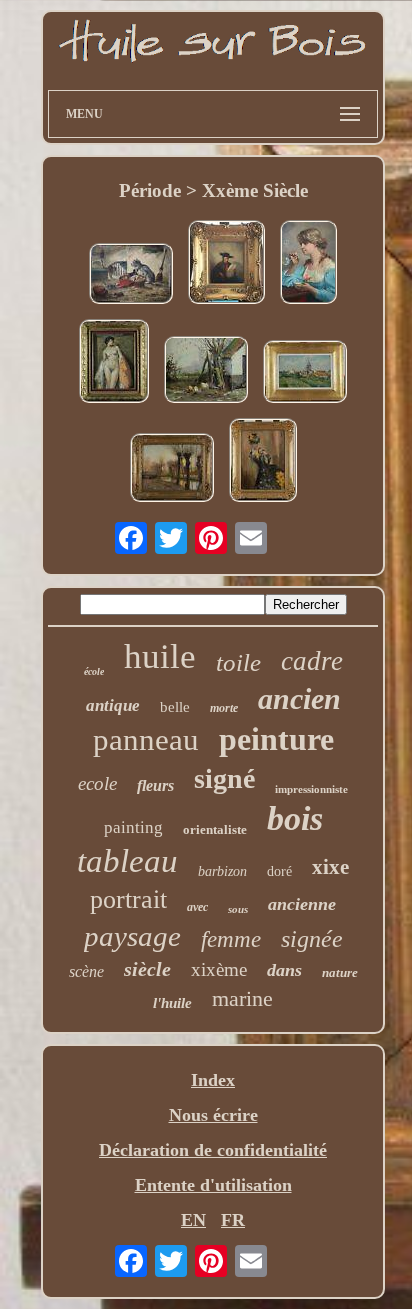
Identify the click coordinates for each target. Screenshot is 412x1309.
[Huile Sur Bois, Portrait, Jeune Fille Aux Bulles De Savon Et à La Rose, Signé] (308, 264)
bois (295, 818)
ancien (299, 698)
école (94, 671)
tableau (127, 861)
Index (213, 1080)
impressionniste (311, 789)
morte (224, 708)
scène (86, 971)
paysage (132, 936)
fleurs (155, 785)
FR (233, 1220)
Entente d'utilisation (213, 1185)
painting (133, 827)
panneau (146, 739)
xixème (219, 969)
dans (284, 970)
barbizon (222, 871)
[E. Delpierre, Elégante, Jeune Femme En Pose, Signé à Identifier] (263, 462)
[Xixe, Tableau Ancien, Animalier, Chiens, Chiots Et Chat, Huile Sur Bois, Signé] (131, 276)
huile (160, 656)
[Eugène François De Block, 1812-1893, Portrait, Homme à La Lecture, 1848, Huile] (226, 264)
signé (224, 778)
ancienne (302, 904)
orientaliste (215, 829)
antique (113, 705)
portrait (128, 899)
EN (193, 1220)
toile (238, 662)
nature (340, 972)
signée (312, 939)
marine (242, 998)
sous (238, 909)
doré (279, 871)
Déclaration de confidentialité (213, 1150)
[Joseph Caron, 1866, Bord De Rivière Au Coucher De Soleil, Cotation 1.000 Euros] (172, 470)
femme (231, 939)
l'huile (172, 1003)
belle (175, 707)
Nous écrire (213, 1115)
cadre (312, 661)
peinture (276, 739)
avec (197, 907)
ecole (97, 783)
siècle (147, 969)
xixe (330, 867)
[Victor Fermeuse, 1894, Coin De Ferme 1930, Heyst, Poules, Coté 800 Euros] (206, 372)
